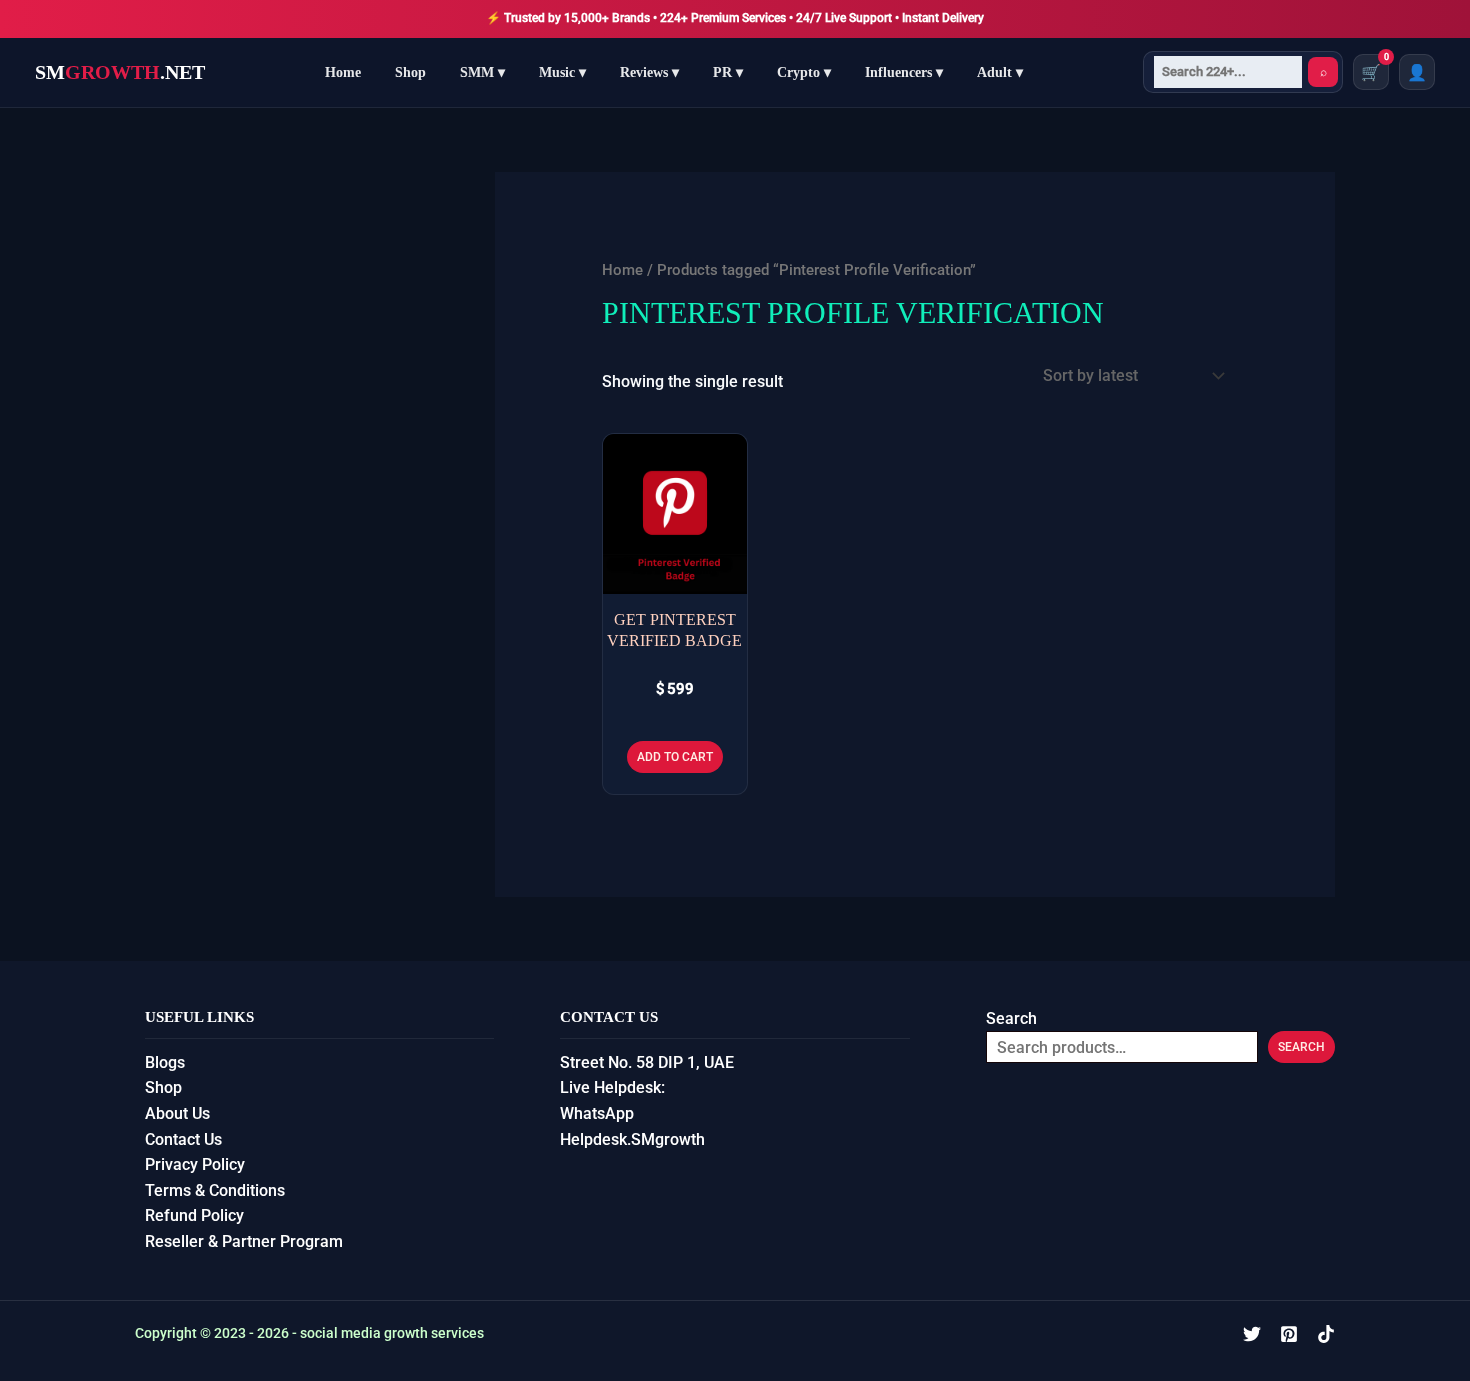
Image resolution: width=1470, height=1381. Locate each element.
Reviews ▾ (649, 72)
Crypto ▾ (804, 72)
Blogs (165, 1062)
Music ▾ (562, 72)
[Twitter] (1252, 1334)
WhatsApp (597, 1113)
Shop (410, 72)
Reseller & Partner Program (244, 1241)
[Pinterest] (1289, 1334)
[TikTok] (1326, 1334)
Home (343, 72)
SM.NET (120, 72)
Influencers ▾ (904, 72)
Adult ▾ (1000, 72)
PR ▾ (728, 72)
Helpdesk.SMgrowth (632, 1139)
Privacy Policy (195, 1164)
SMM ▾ (482, 72)
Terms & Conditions (215, 1190)
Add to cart (675, 757)
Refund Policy (194, 1215)
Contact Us (183, 1139)
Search (1011, 1018)
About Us (177, 1113)
